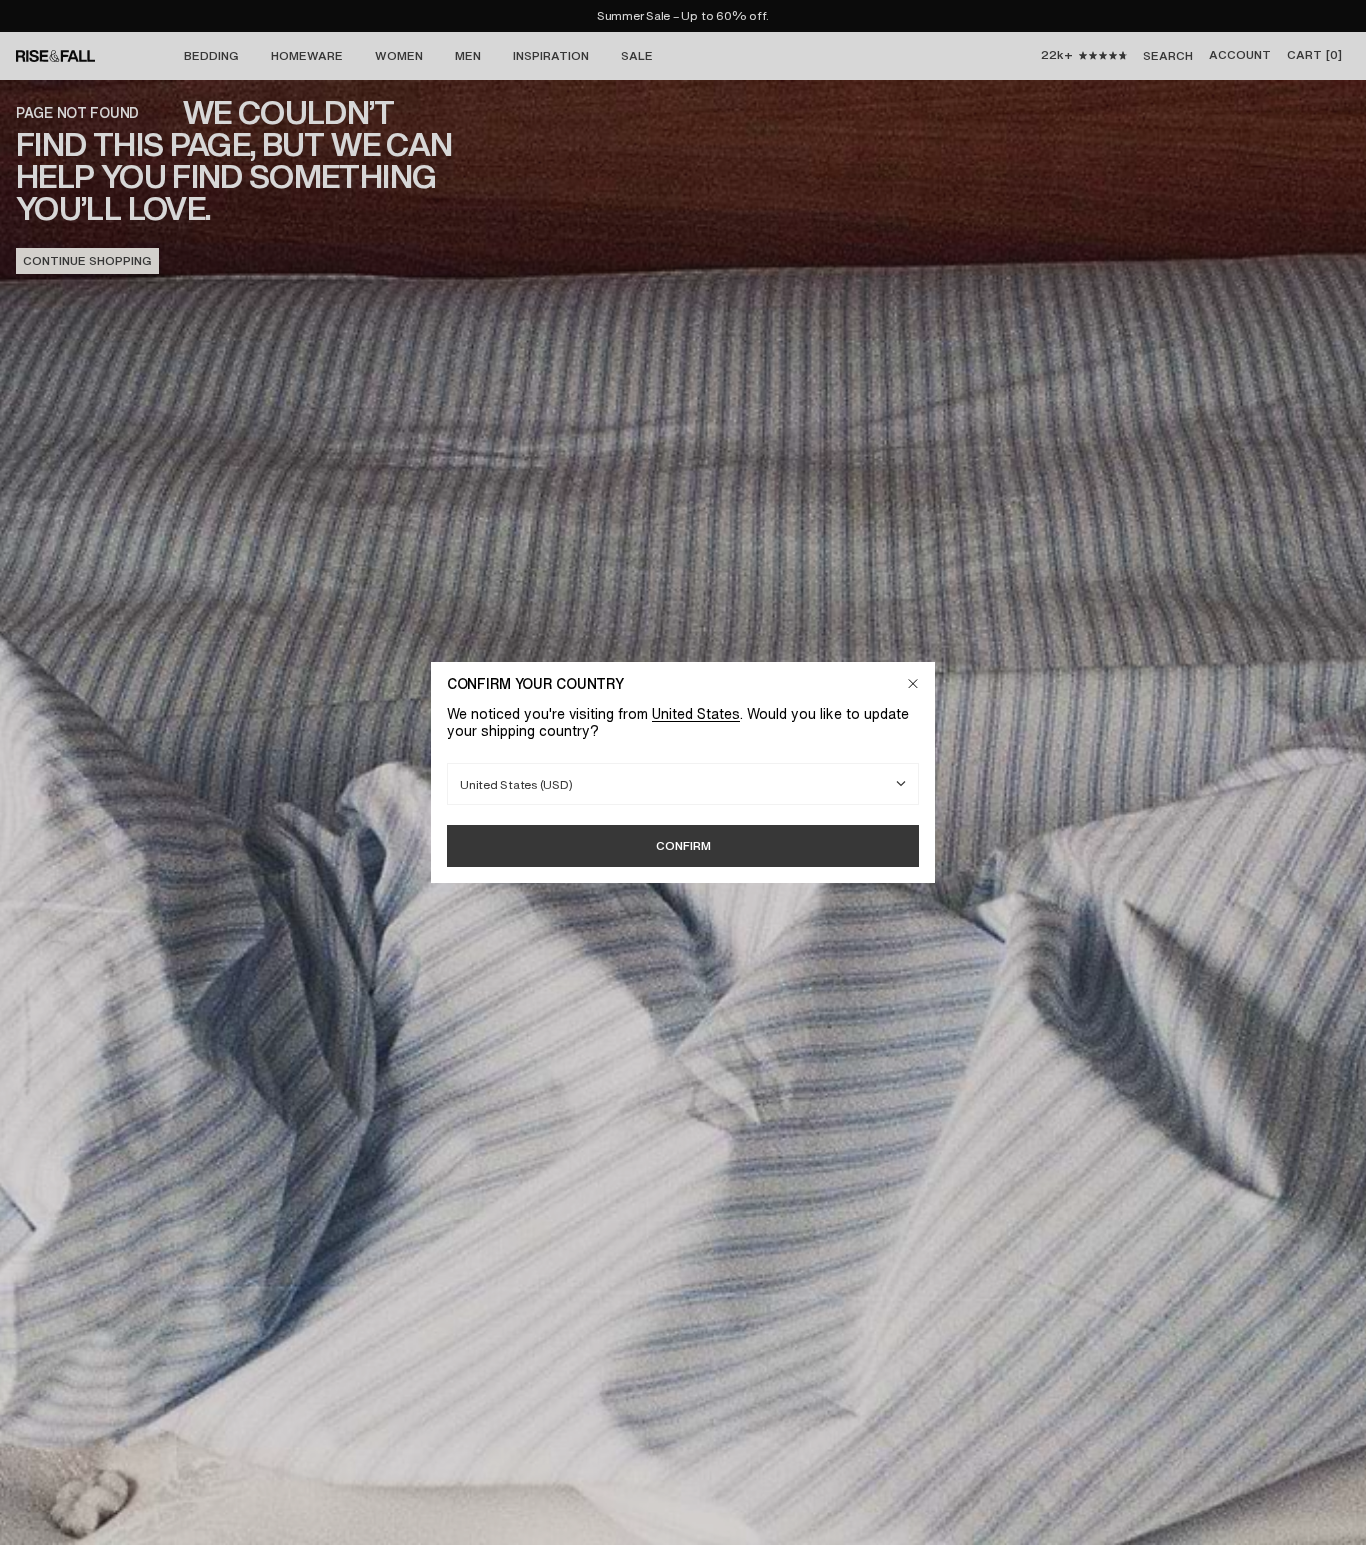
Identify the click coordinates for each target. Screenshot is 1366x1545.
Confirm (683, 845)
